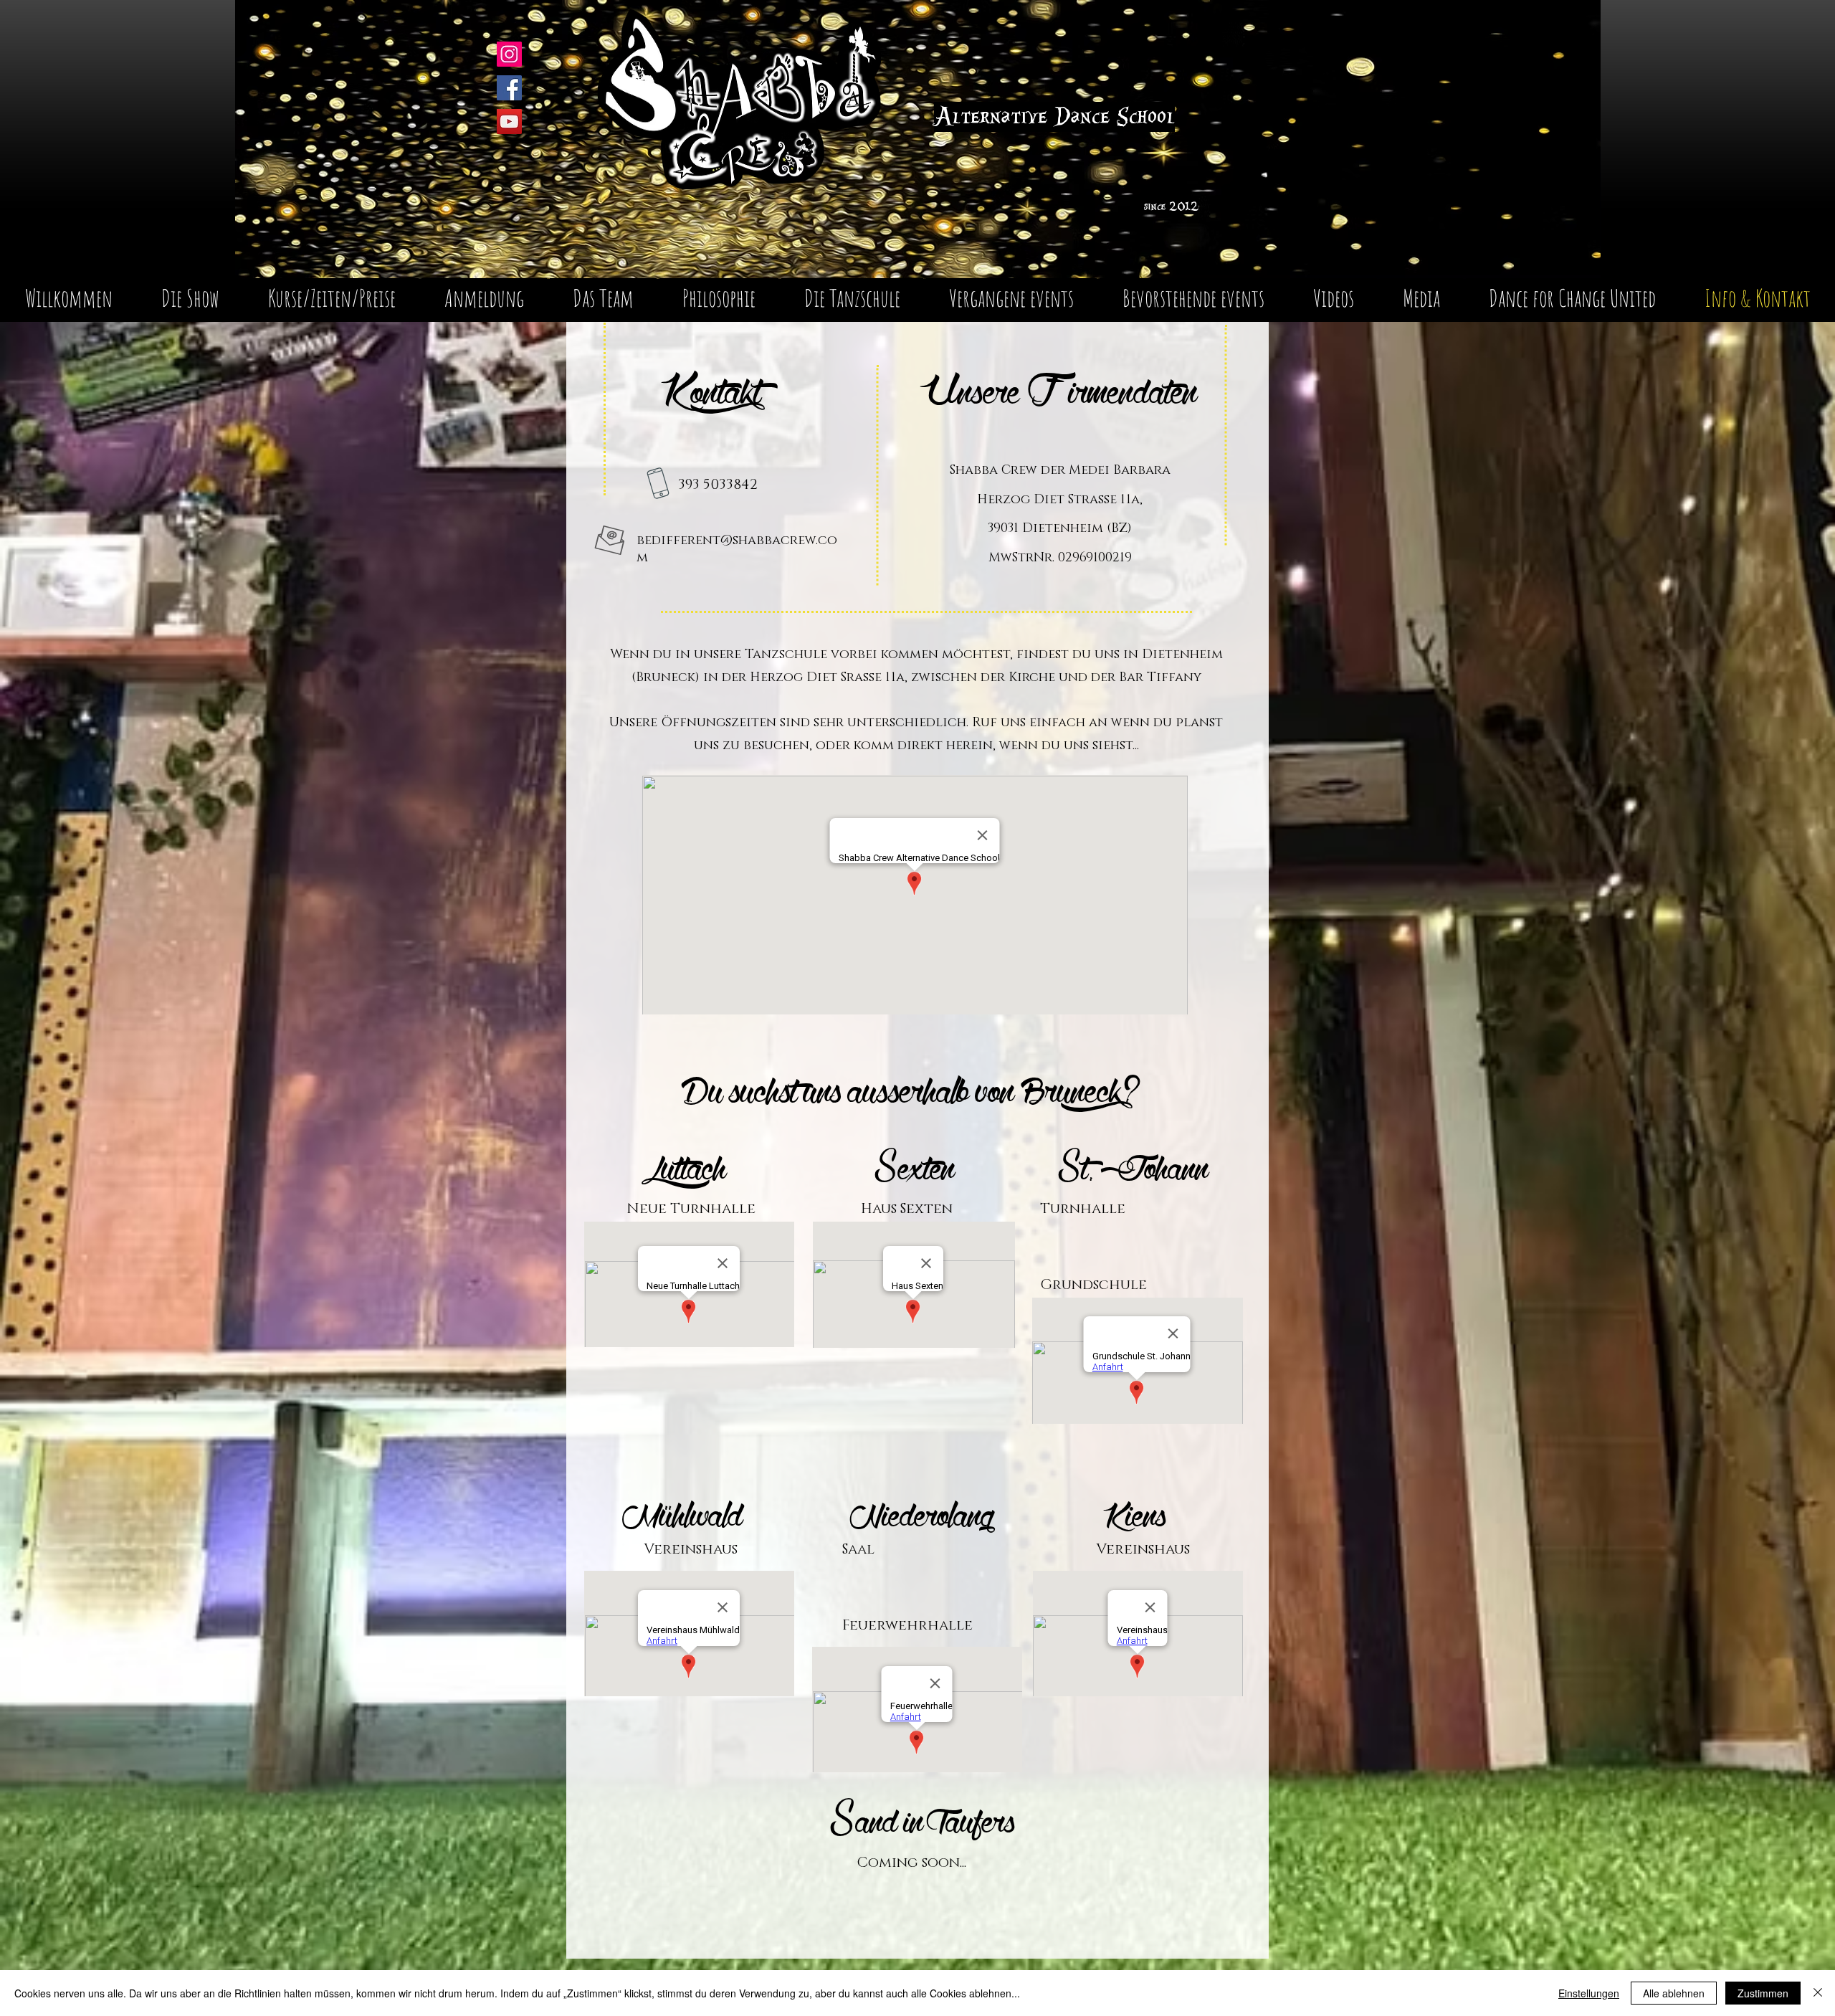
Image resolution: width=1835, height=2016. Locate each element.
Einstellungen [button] (1589, 1993)
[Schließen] (1818, 1993)
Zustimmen (1763, 1993)
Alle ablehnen (1674, 1993)
